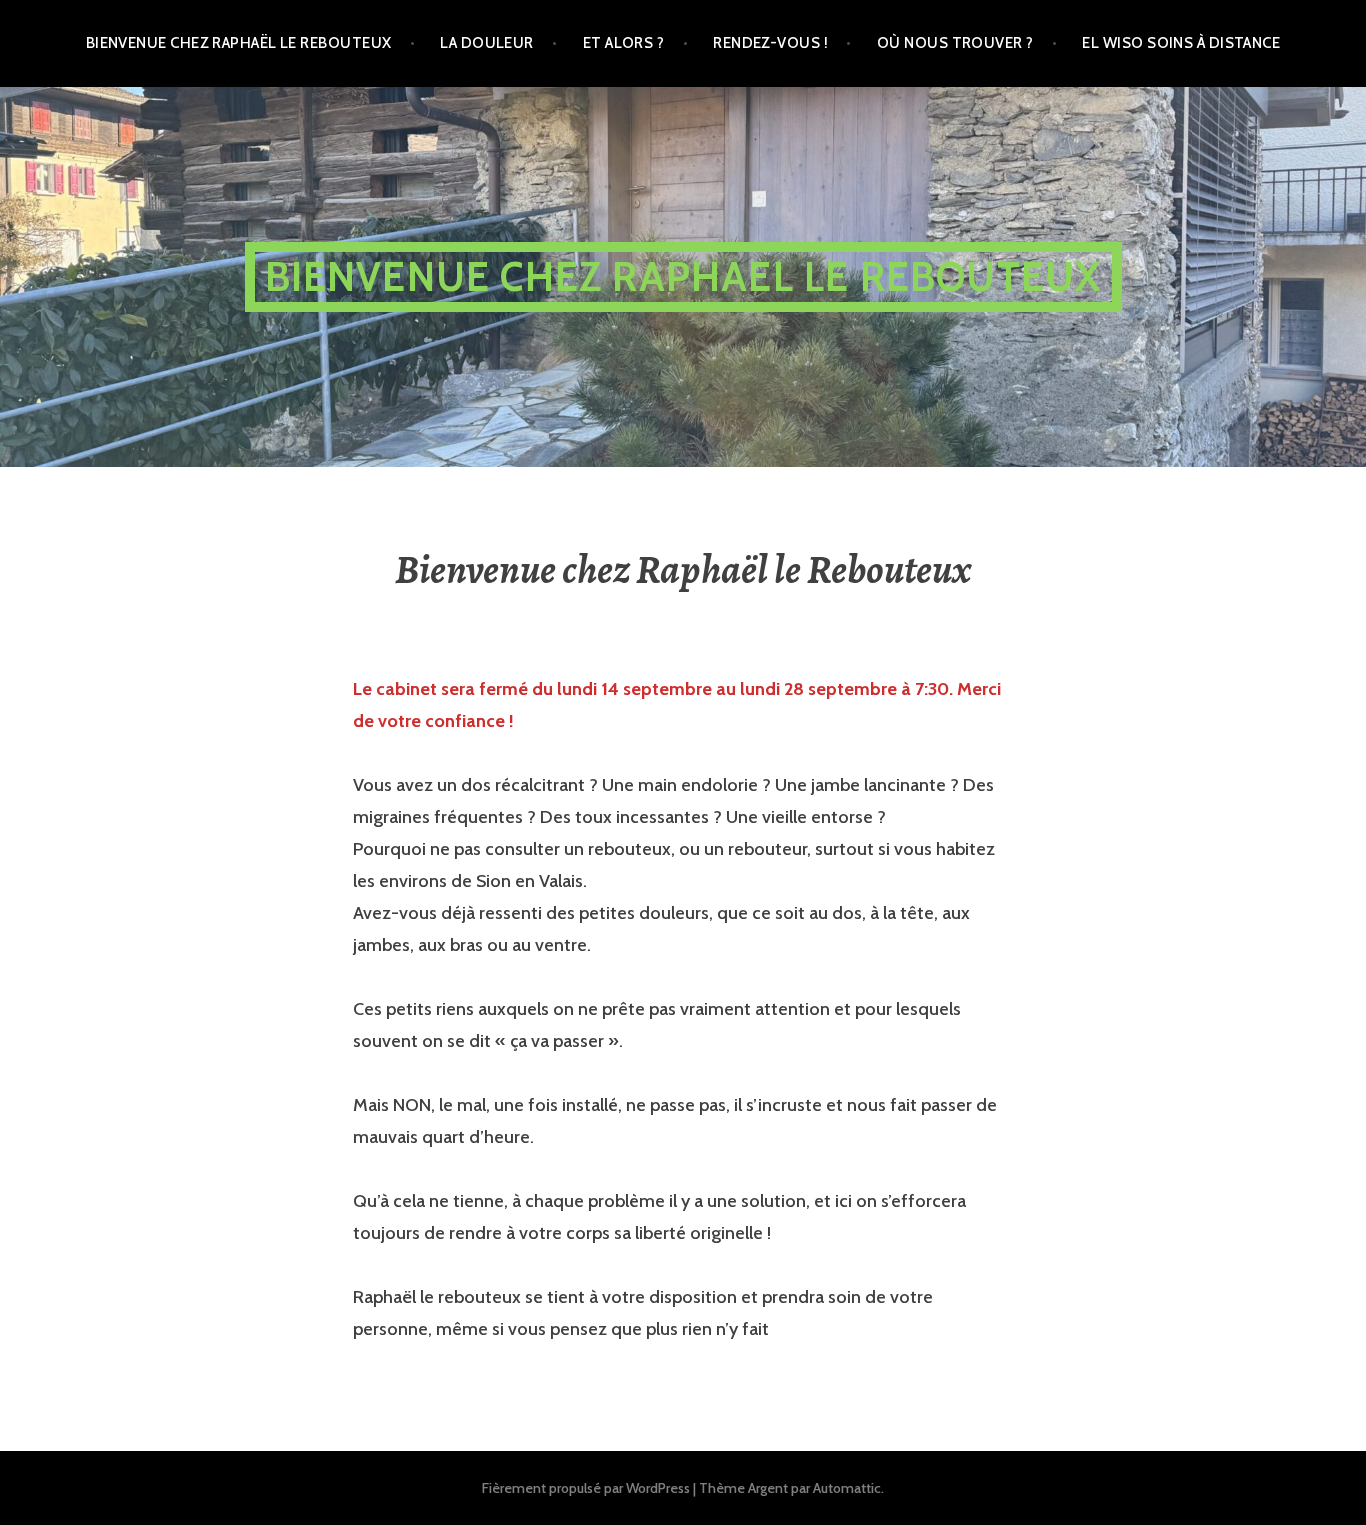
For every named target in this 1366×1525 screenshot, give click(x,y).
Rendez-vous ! (770, 43)
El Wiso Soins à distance (1181, 43)
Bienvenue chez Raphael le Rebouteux (683, 276)
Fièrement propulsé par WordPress (586, 1488)
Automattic (847, 1488)
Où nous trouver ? (955, 43)
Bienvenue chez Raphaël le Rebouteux (239, 43)
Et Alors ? (624, 43)
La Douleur (487, 43)
